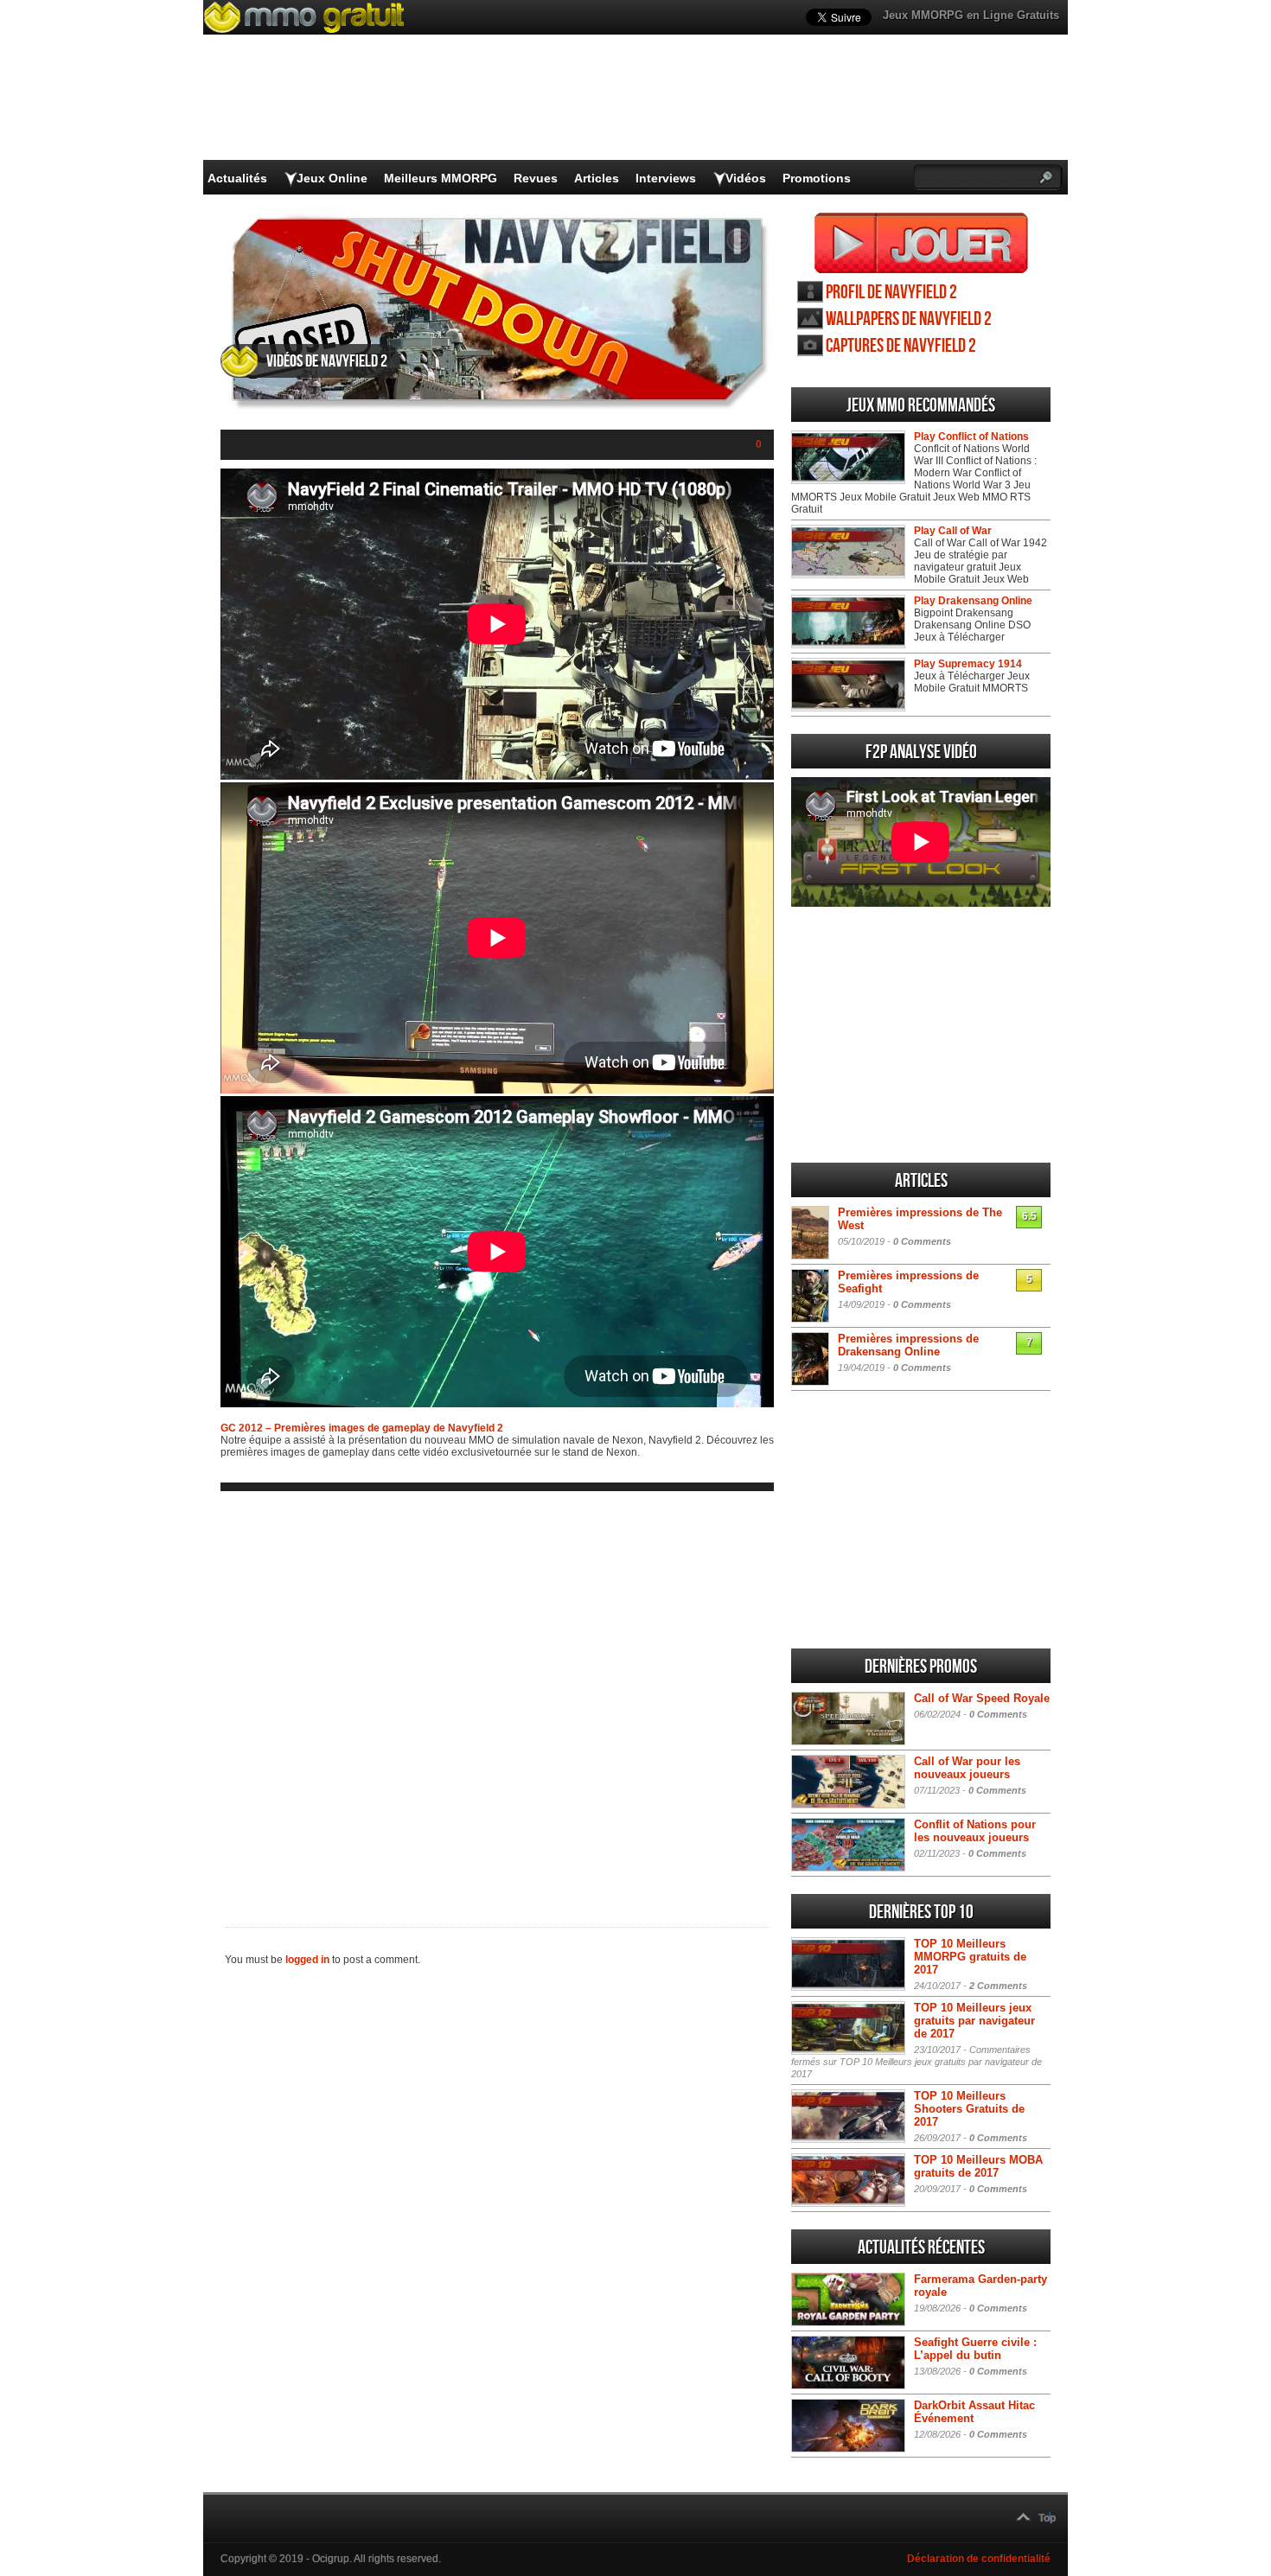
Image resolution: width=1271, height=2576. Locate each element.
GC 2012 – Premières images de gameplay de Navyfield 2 (362, 1428)
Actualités (237, 178)
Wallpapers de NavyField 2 (909, 319)
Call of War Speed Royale (982, 1698)
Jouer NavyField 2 (921, 243)
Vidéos (746, 178)
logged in (307, 1960)
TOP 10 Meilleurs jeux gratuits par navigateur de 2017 (974, 2021)
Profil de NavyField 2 (891, 293)
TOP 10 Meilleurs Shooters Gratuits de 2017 (969, 2109)
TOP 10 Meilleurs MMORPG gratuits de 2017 (970, 1957)
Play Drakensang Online (973, 601)
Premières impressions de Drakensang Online (908, 1345)
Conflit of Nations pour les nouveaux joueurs (975, 1831)
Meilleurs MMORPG (441, 178)
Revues (536, 178)
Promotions (817, 178)
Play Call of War (953, 531)
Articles (597, 178)
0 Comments (922, 1241)
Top (1047, 2518)
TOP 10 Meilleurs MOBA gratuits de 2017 (978, 2166)
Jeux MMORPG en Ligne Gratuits (971, 15)
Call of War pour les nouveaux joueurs (967, 1768)
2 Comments (998, 1986)
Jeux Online (332, 178)
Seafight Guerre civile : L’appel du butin (975, 2349)
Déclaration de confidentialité (979, 2559)
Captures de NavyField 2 (901, 346)
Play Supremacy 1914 (968, 664)
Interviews (666, 178)
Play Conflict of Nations (971, 437)
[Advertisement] (497, 1695)
